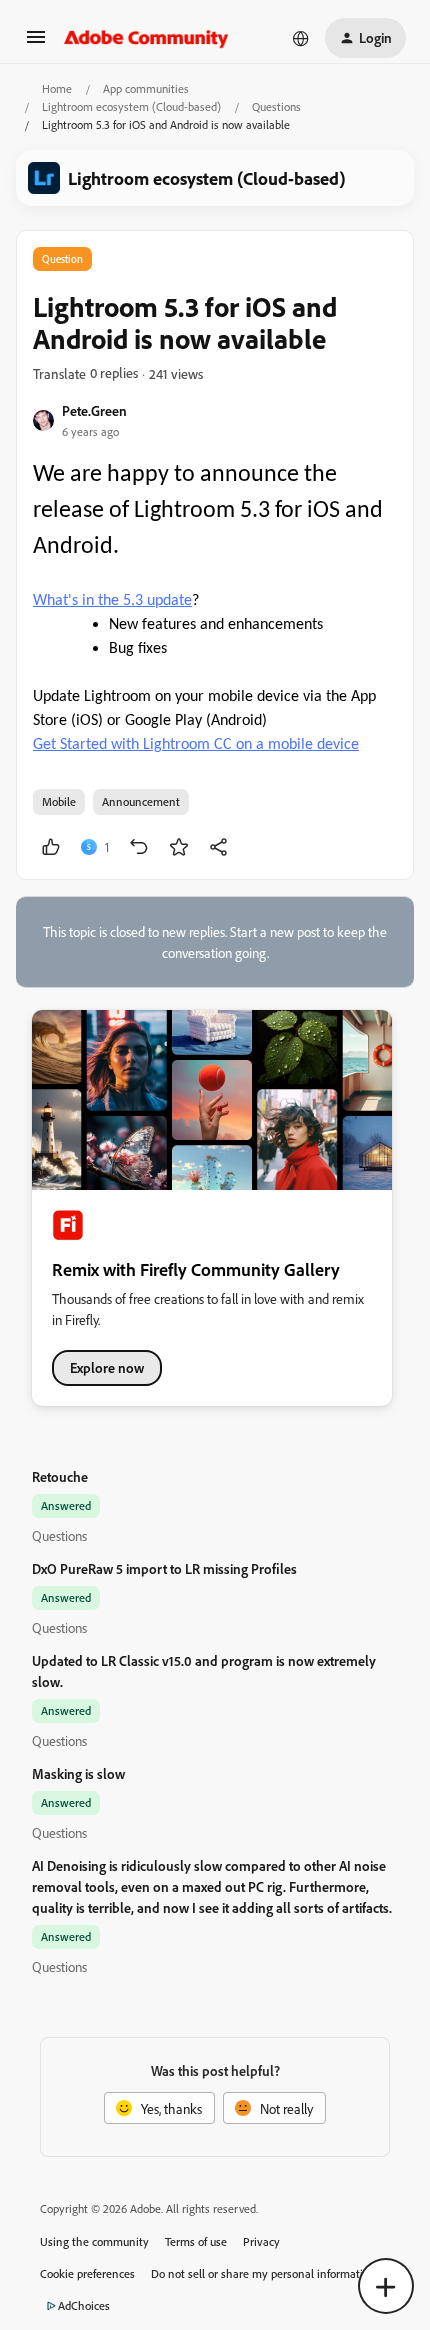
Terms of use (196, 2241)
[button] (36, 43)
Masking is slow (78, 1773)
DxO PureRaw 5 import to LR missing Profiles (164, 1568)
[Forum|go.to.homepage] (146, 38)
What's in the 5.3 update (112, 601)
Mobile (59, 801)
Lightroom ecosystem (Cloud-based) (131, 106)
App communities (146, 88)
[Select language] (301, 38)
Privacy (261, 2241)
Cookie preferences (87, 2273)
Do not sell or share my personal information (263, 2273)
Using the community (94, 2241)
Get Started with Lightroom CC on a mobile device (196, 745)
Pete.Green (94, 410)
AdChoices (84, 2305)
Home (57, 88)
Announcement (141, 801)
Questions (276, 106)
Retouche (60, 1476)
